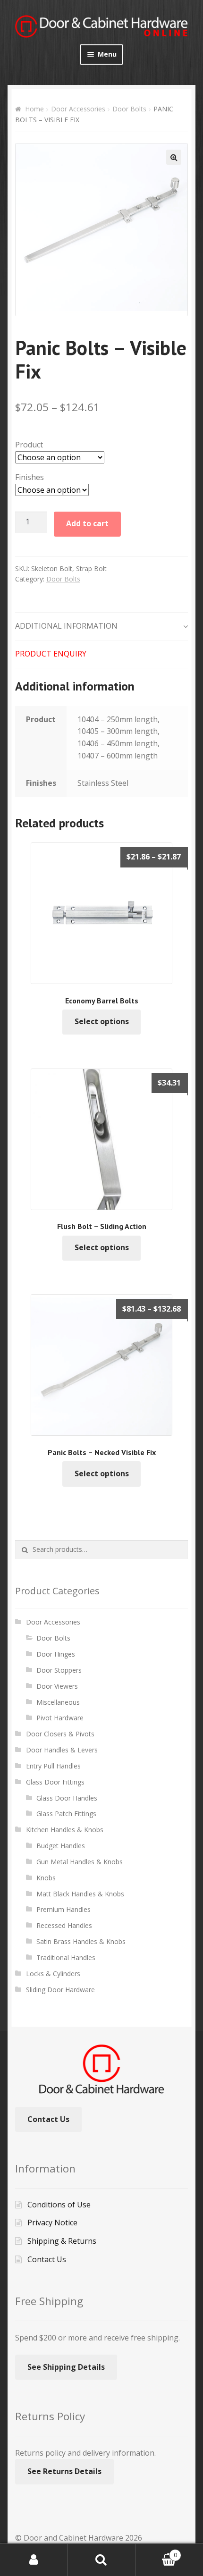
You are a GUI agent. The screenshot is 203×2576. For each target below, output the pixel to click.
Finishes (30, 477)
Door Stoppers (59, 1670)
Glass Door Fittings (55, 1782)
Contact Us (48, 2119)
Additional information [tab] (66, 626)
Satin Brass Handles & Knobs (81, 1941)
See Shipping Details (66, 2367)
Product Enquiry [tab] (51, 654)
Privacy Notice (52, 2222)
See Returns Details (64, 2471)
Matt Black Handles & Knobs (80, 1894)
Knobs (46, 1878)
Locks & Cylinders (53, 1974)
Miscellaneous (58, 1702)
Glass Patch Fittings (66, 1814)
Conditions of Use (59, 2205)
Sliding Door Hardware (60, 1990)
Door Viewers (57, 1686)
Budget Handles (61, 1846)
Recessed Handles (64, 1925)
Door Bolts (129, 109)
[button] (174, 157)
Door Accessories (78, 109)
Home (34, 109)
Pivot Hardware (60, 1718)
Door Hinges (56, 1654)
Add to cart (87, 523)
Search (101, 2560)
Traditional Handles (66, 1957)
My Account (34, 2560)
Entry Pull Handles (53, 1766)
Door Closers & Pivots (60, 1734)
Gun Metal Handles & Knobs (80, 1862)
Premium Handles (63, 1909)
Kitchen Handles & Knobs (65, 1830)
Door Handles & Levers (62, 1750)
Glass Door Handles (67, 1798)
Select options (102, 1021)
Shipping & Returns (62, 2241)
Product (29, 445)
